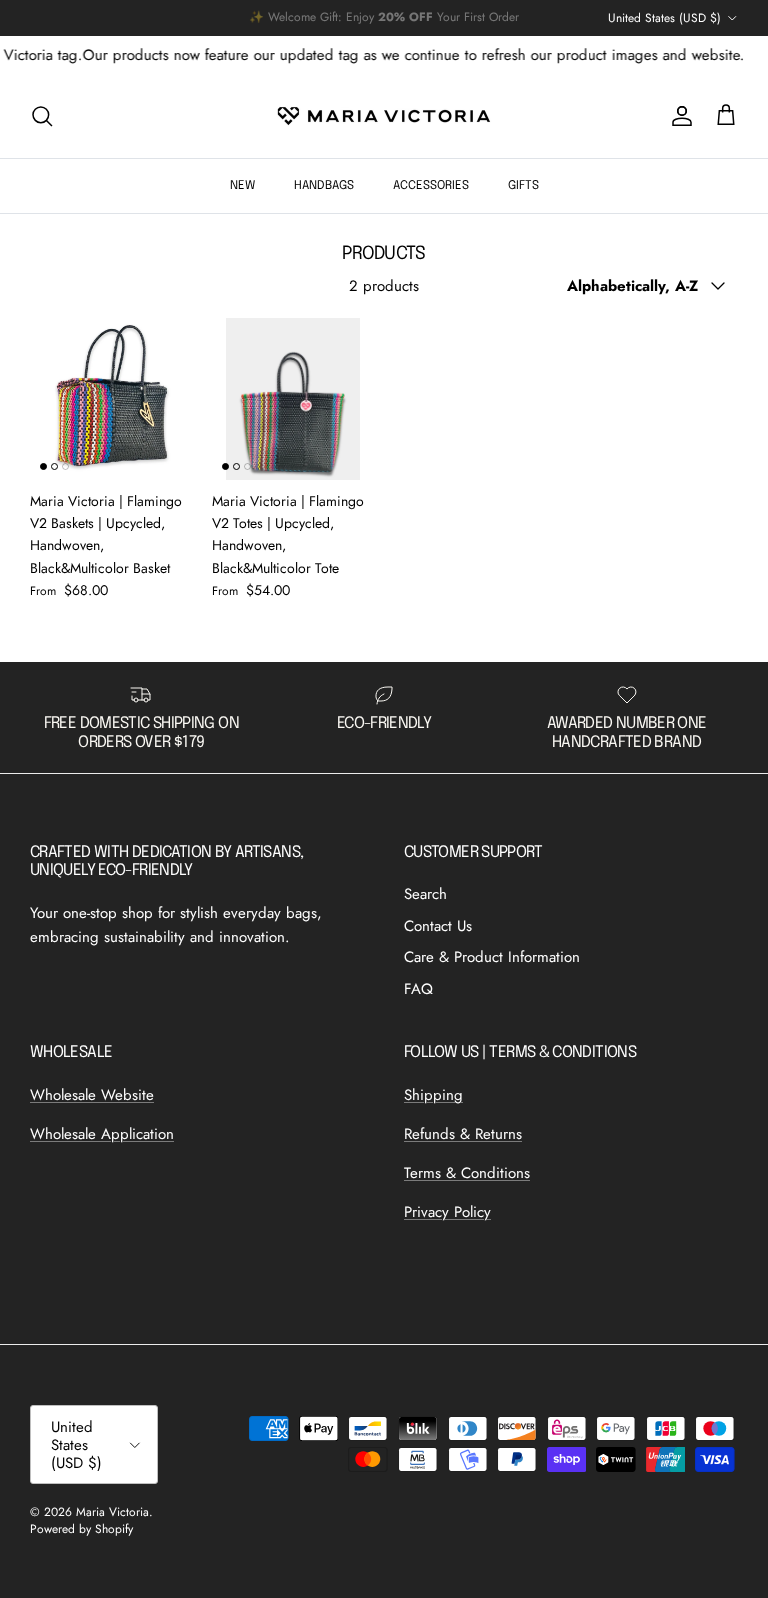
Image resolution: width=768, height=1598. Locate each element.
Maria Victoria (112, 1512)
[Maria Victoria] (384, 116)
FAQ (418, 989)
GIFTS (523, 186)
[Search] (42, 116)
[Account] (678, 116)
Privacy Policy (447, 1212)
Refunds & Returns (463, 1134)
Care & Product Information (492, 957)
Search (425, 894)
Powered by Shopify (81, 1529)
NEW (242, 186)
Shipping (433, 1095)
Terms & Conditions (467, 1173)
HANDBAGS (324, 186)
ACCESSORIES (431, 186)
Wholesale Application (102, 1134)
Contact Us (438, 926)
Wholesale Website (92, 1095)
